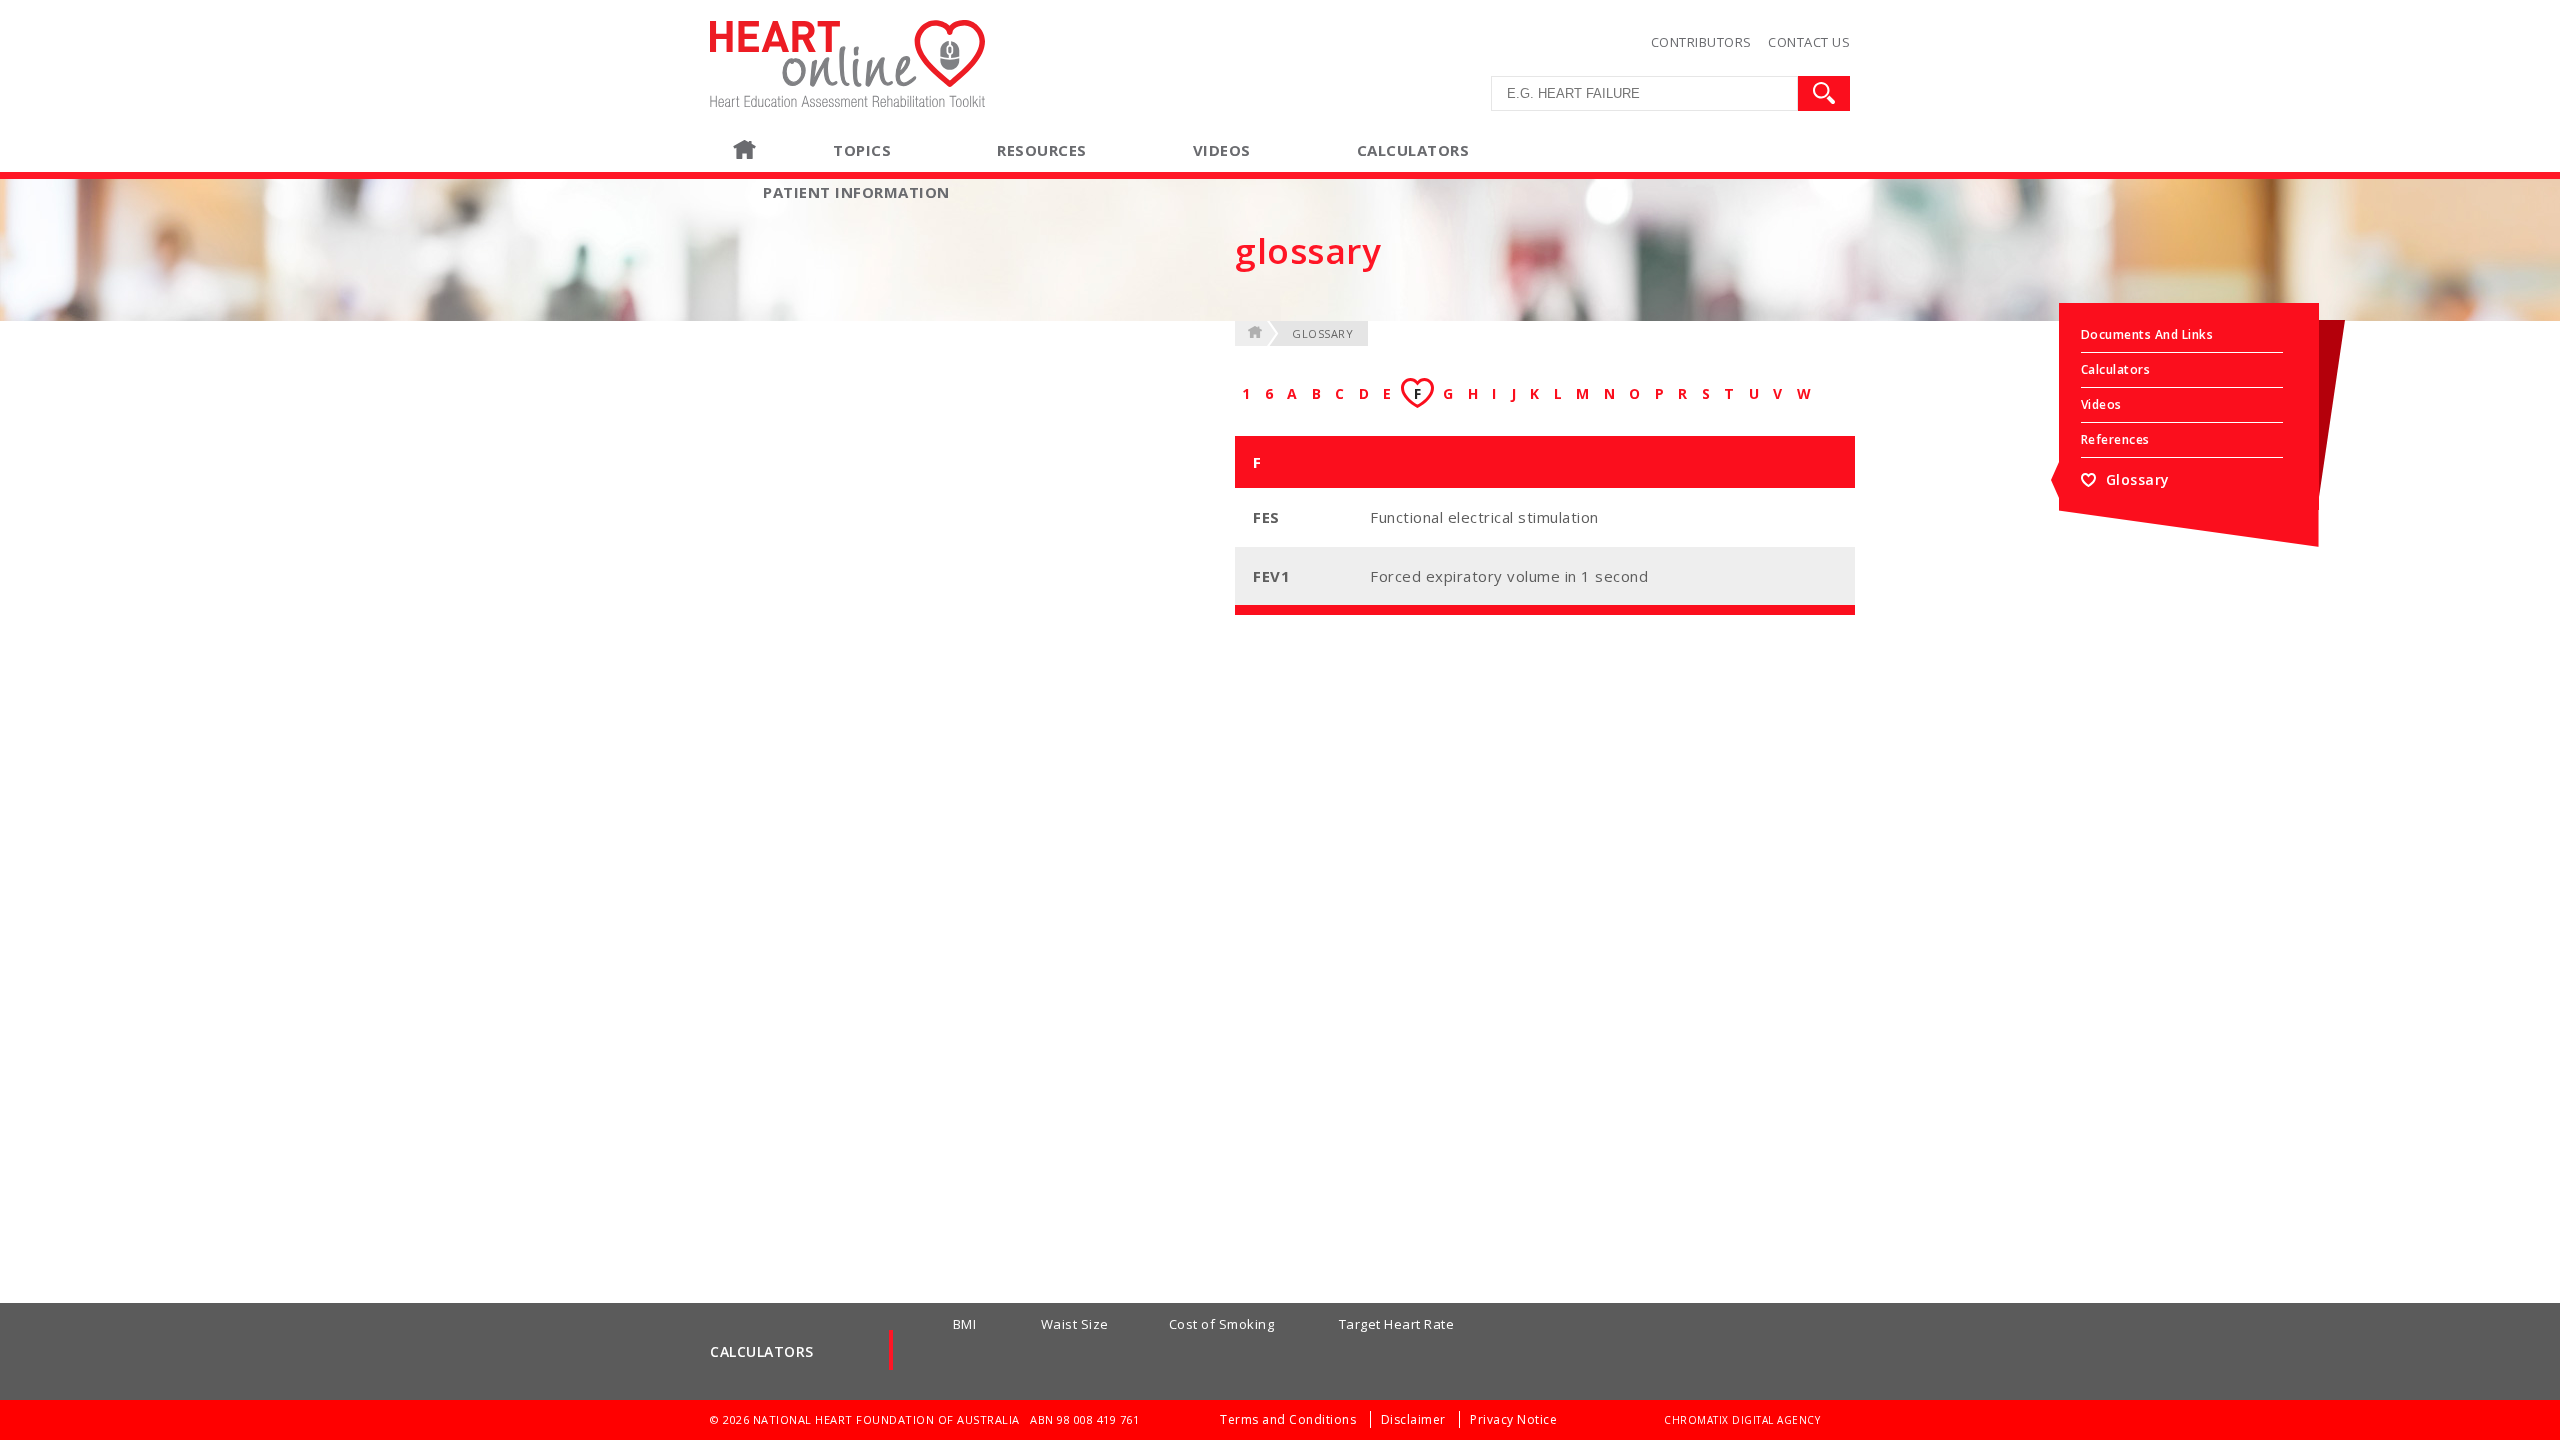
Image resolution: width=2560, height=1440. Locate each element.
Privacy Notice (1513, 1419)
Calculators (2116, 369)
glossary (1322, 333)
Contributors (1701, 42)
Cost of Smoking (1222, 1324)
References (2115, 439)
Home (783, 150)
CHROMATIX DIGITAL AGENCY (1742, 1420)
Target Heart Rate (1397, 1324)
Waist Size (1075, 1324)
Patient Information (856, 192)
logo (726, 28)
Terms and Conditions (1290, 1419)
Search (1824, 93)
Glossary (2138, 479)
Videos (1222, 150)
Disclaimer (1415, 1419)
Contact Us (1809, 42)
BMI (965, 1324)
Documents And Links (2147, 334)
